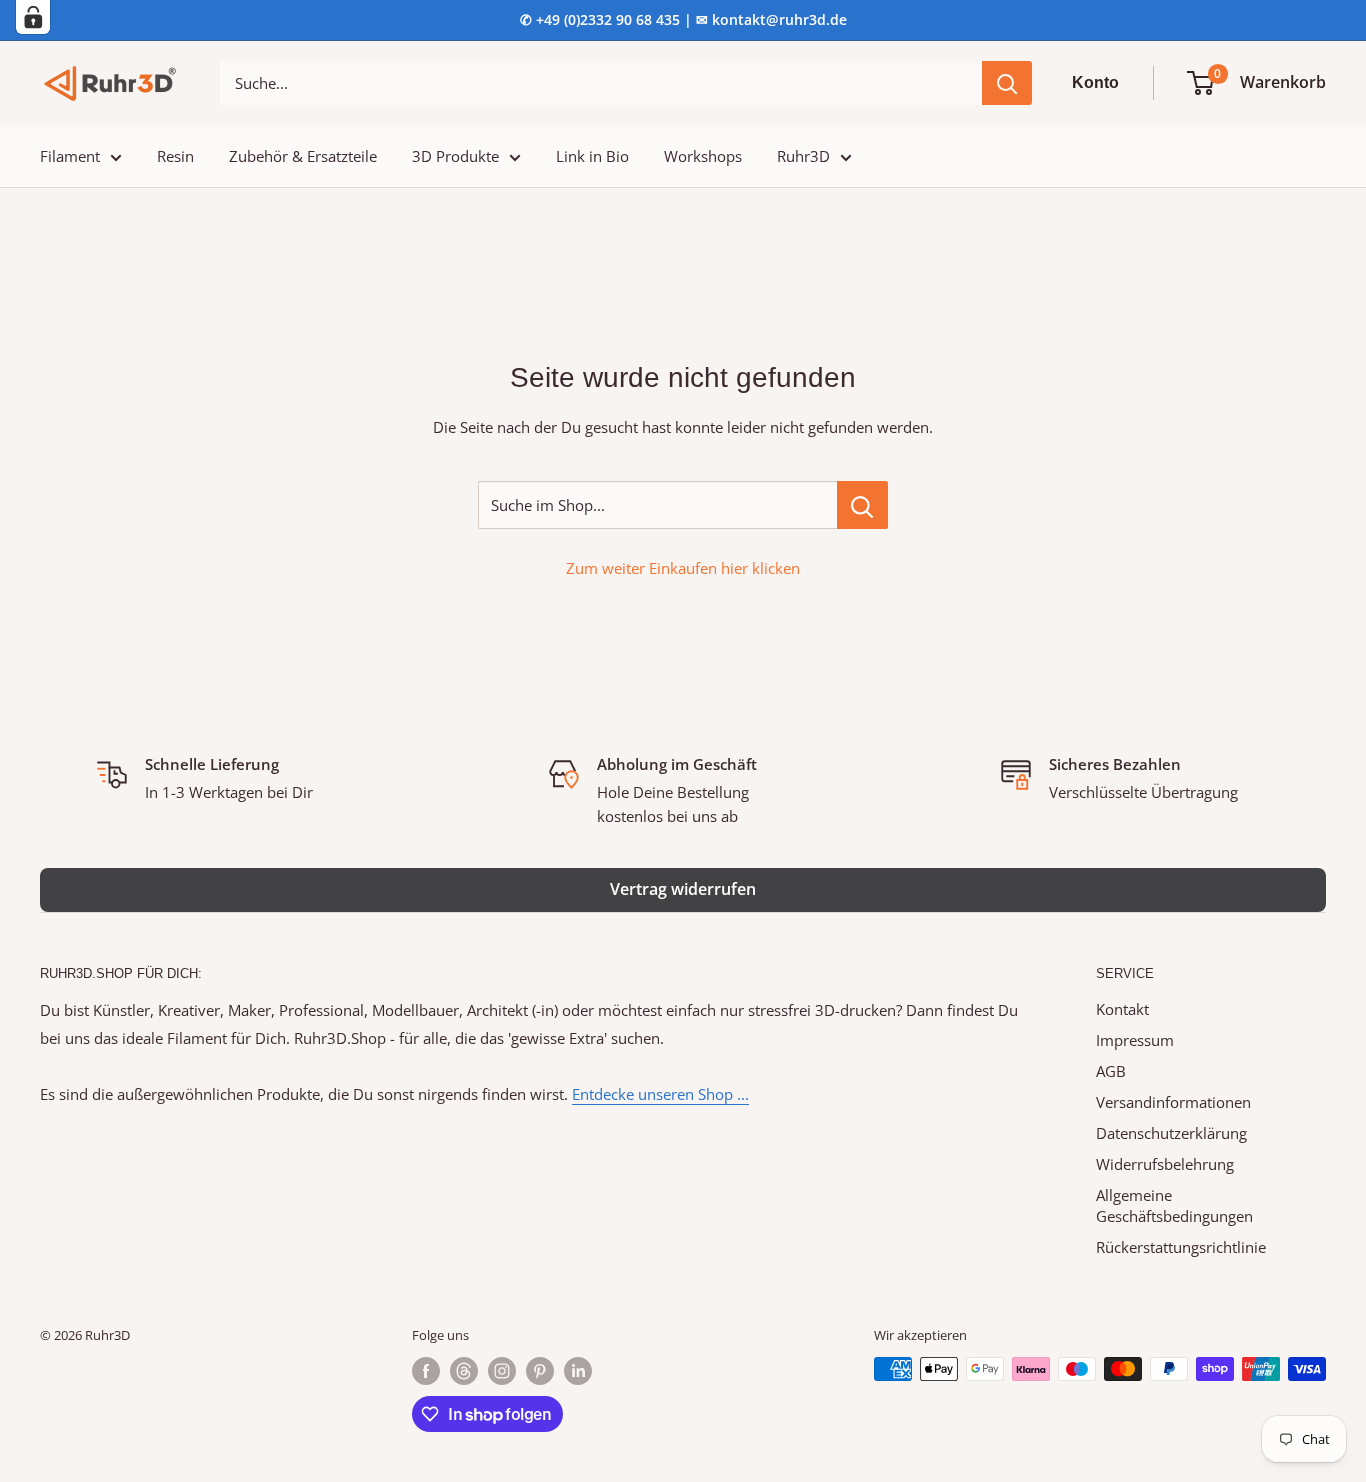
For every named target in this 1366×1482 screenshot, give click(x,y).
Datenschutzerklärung (1171, 1133)
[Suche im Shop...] (862, 505)
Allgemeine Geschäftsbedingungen (1174, 1205)
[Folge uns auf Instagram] (502, 1371)
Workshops (703, 156)
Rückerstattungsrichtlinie (1181, 1247)
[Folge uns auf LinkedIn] (578, 1371)
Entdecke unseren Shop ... (660, 1094)
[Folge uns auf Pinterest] (540, 1371)
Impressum (1135, 1040)
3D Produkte (455, 156)
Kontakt (1122, 1009)
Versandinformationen (1173, 1102)
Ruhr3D (803, 156)
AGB (1111, 1071)
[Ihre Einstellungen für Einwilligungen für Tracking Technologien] (33, 17)
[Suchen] (1007, 83)
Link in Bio (592, 156)
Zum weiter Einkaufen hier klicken (683, 568)
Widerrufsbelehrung (1165, 1164)
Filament (70, 156)
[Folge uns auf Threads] (464, 1371)
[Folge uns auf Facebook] (426, 1371)
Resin (175, 156)
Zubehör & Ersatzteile (303, 156)
